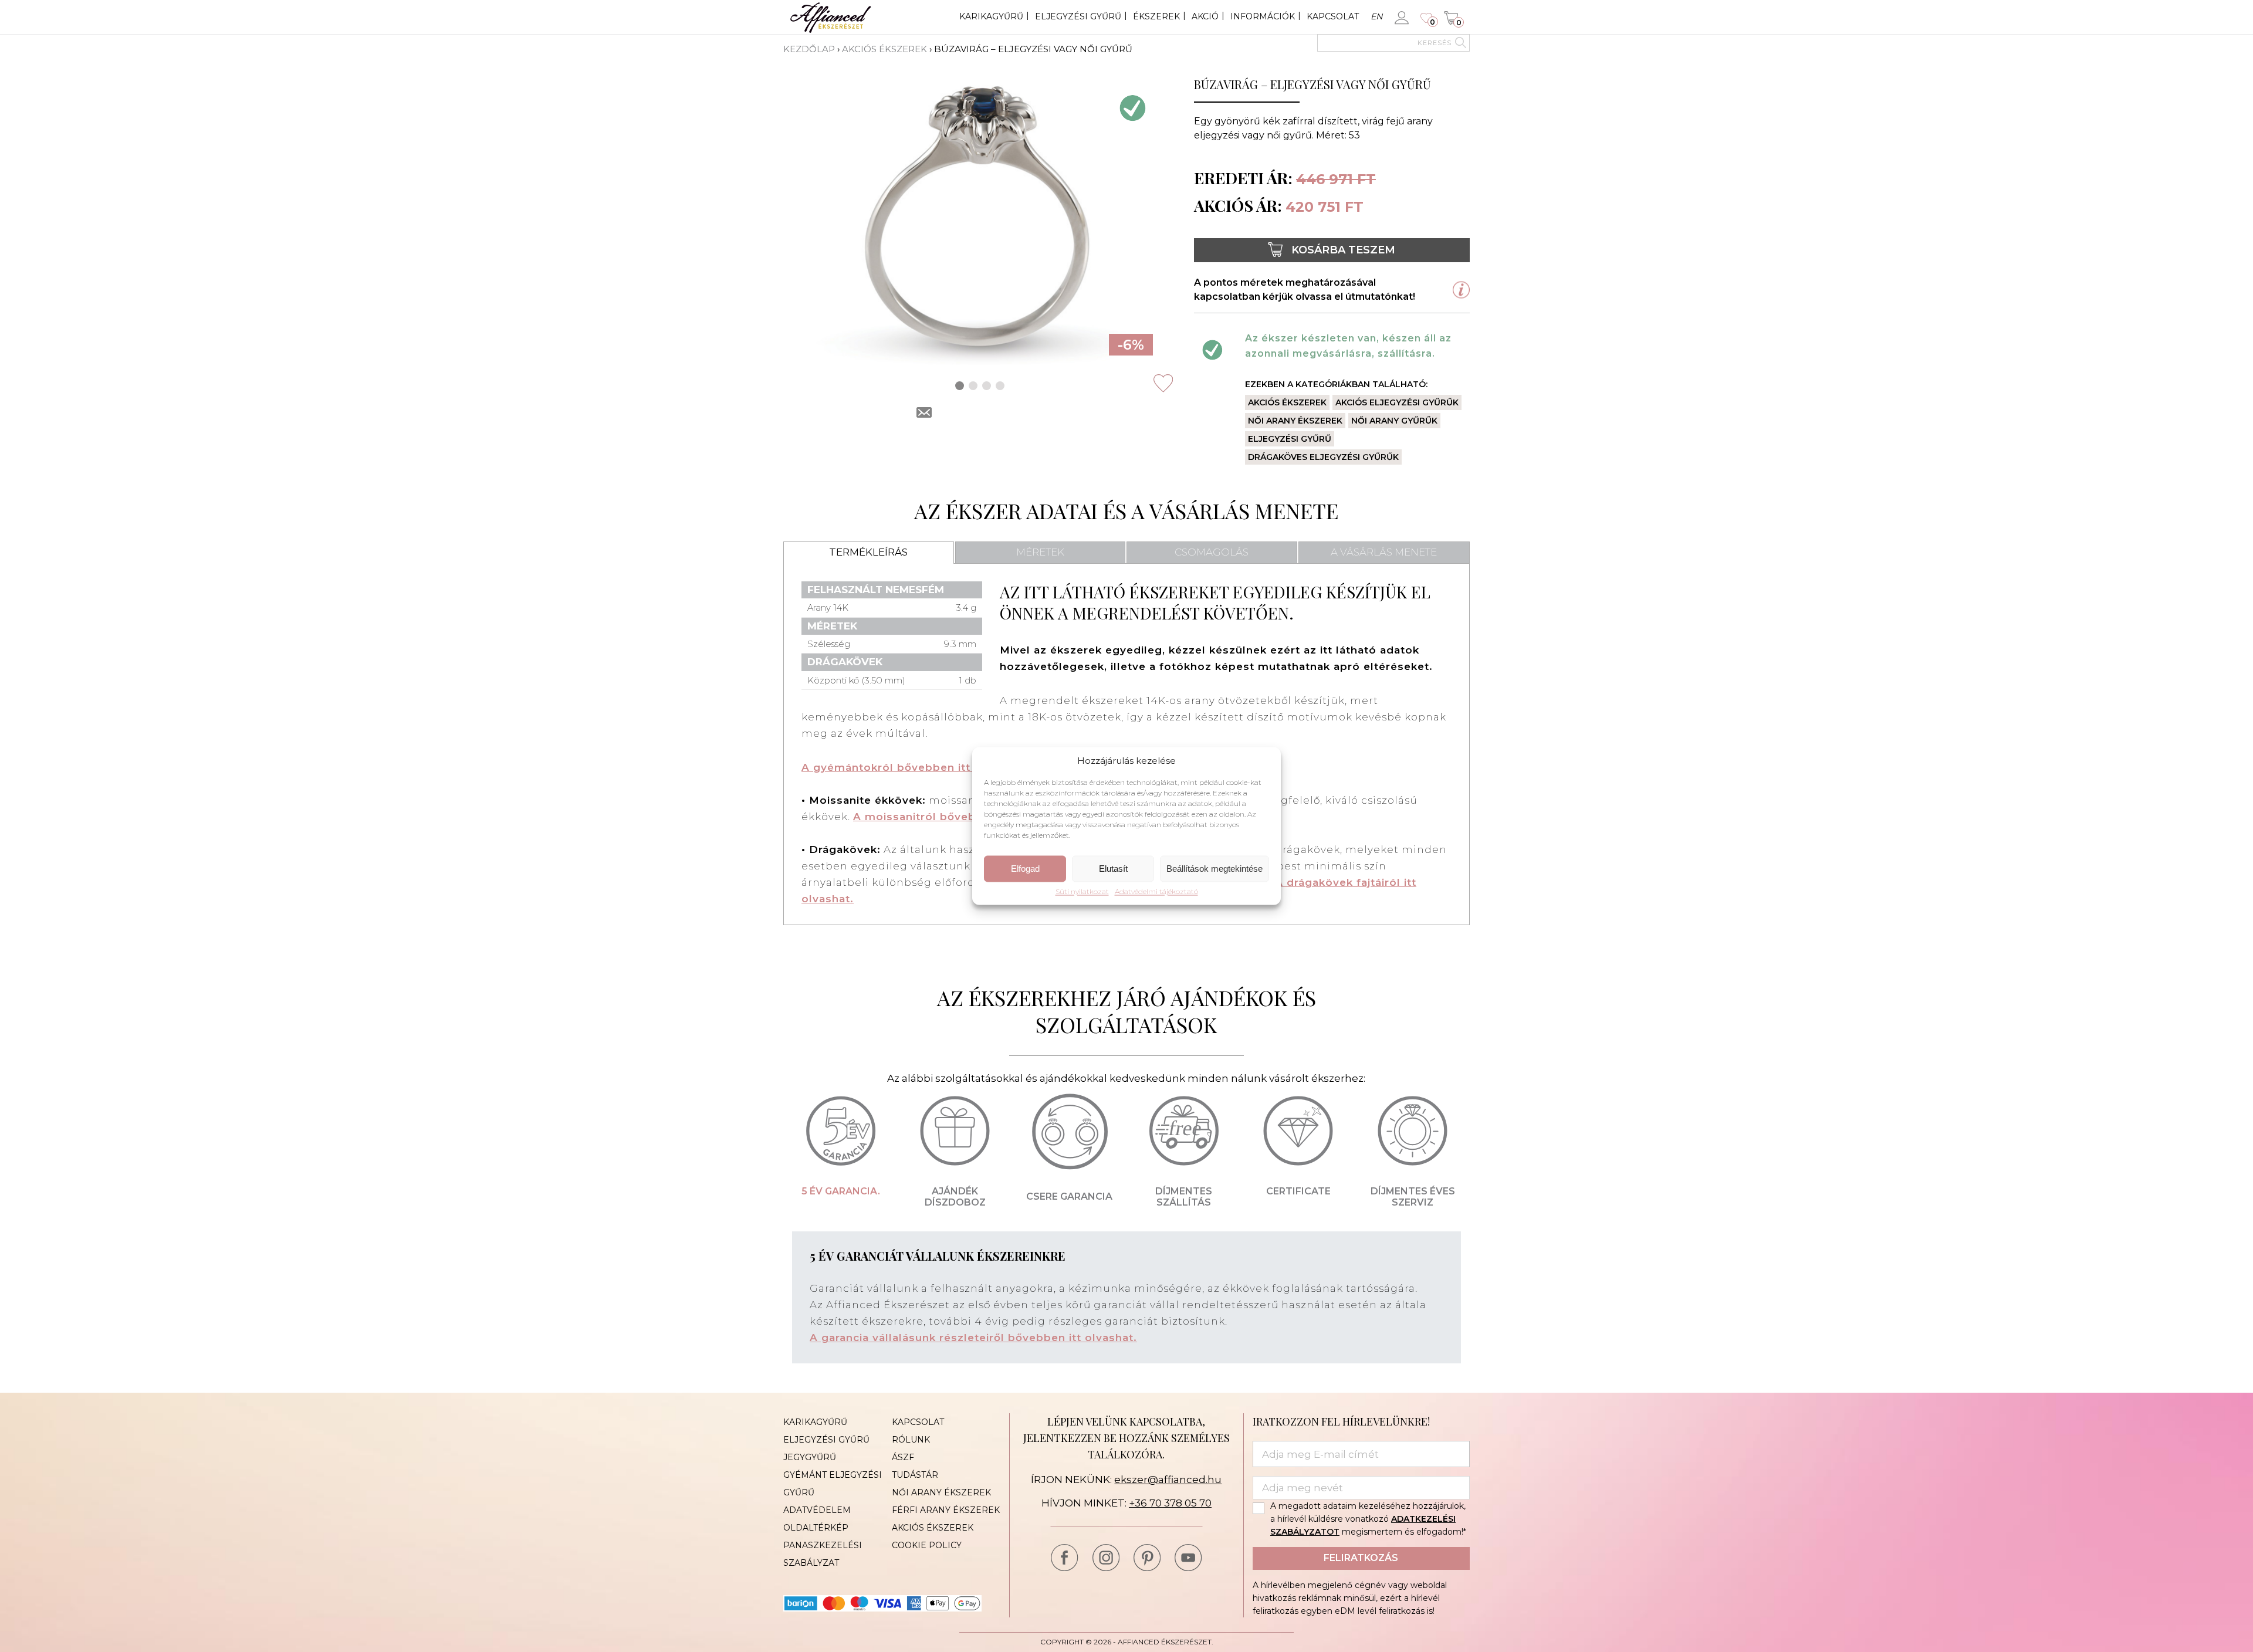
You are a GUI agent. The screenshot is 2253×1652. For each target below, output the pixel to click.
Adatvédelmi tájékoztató (1156, 892)
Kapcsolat (1333, 16)
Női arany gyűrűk (1394, 421)
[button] (960, 386)
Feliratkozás (1361, 1558)
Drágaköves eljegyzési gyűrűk (1323, 457)
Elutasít (1113, 869)
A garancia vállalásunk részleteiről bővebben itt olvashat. (973, 1338)
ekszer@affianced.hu (1168, 1480)
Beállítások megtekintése (1215, 869)
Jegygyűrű (810, 1457)
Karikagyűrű (991, 16)
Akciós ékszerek (884, 49)
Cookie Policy (927, 1545)
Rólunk (911, 1440)
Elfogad (1025, 869)
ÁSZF (903, 1457)
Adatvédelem (817, 1510)
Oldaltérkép (816, 1528)
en (1376, 16)
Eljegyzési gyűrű (1078, 16)
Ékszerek (1156, 16)
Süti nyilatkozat (1082, 892)
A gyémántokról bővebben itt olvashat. (914, 767)
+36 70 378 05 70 (1170, 1503)
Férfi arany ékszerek (946, 1510)
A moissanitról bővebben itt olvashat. (961, 817)
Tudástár (915, 1475)
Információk (1263, 16)
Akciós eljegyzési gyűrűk (1397, 402)
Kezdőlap (809, 49)
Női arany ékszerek (1295, 421)
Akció (1205, 16)
